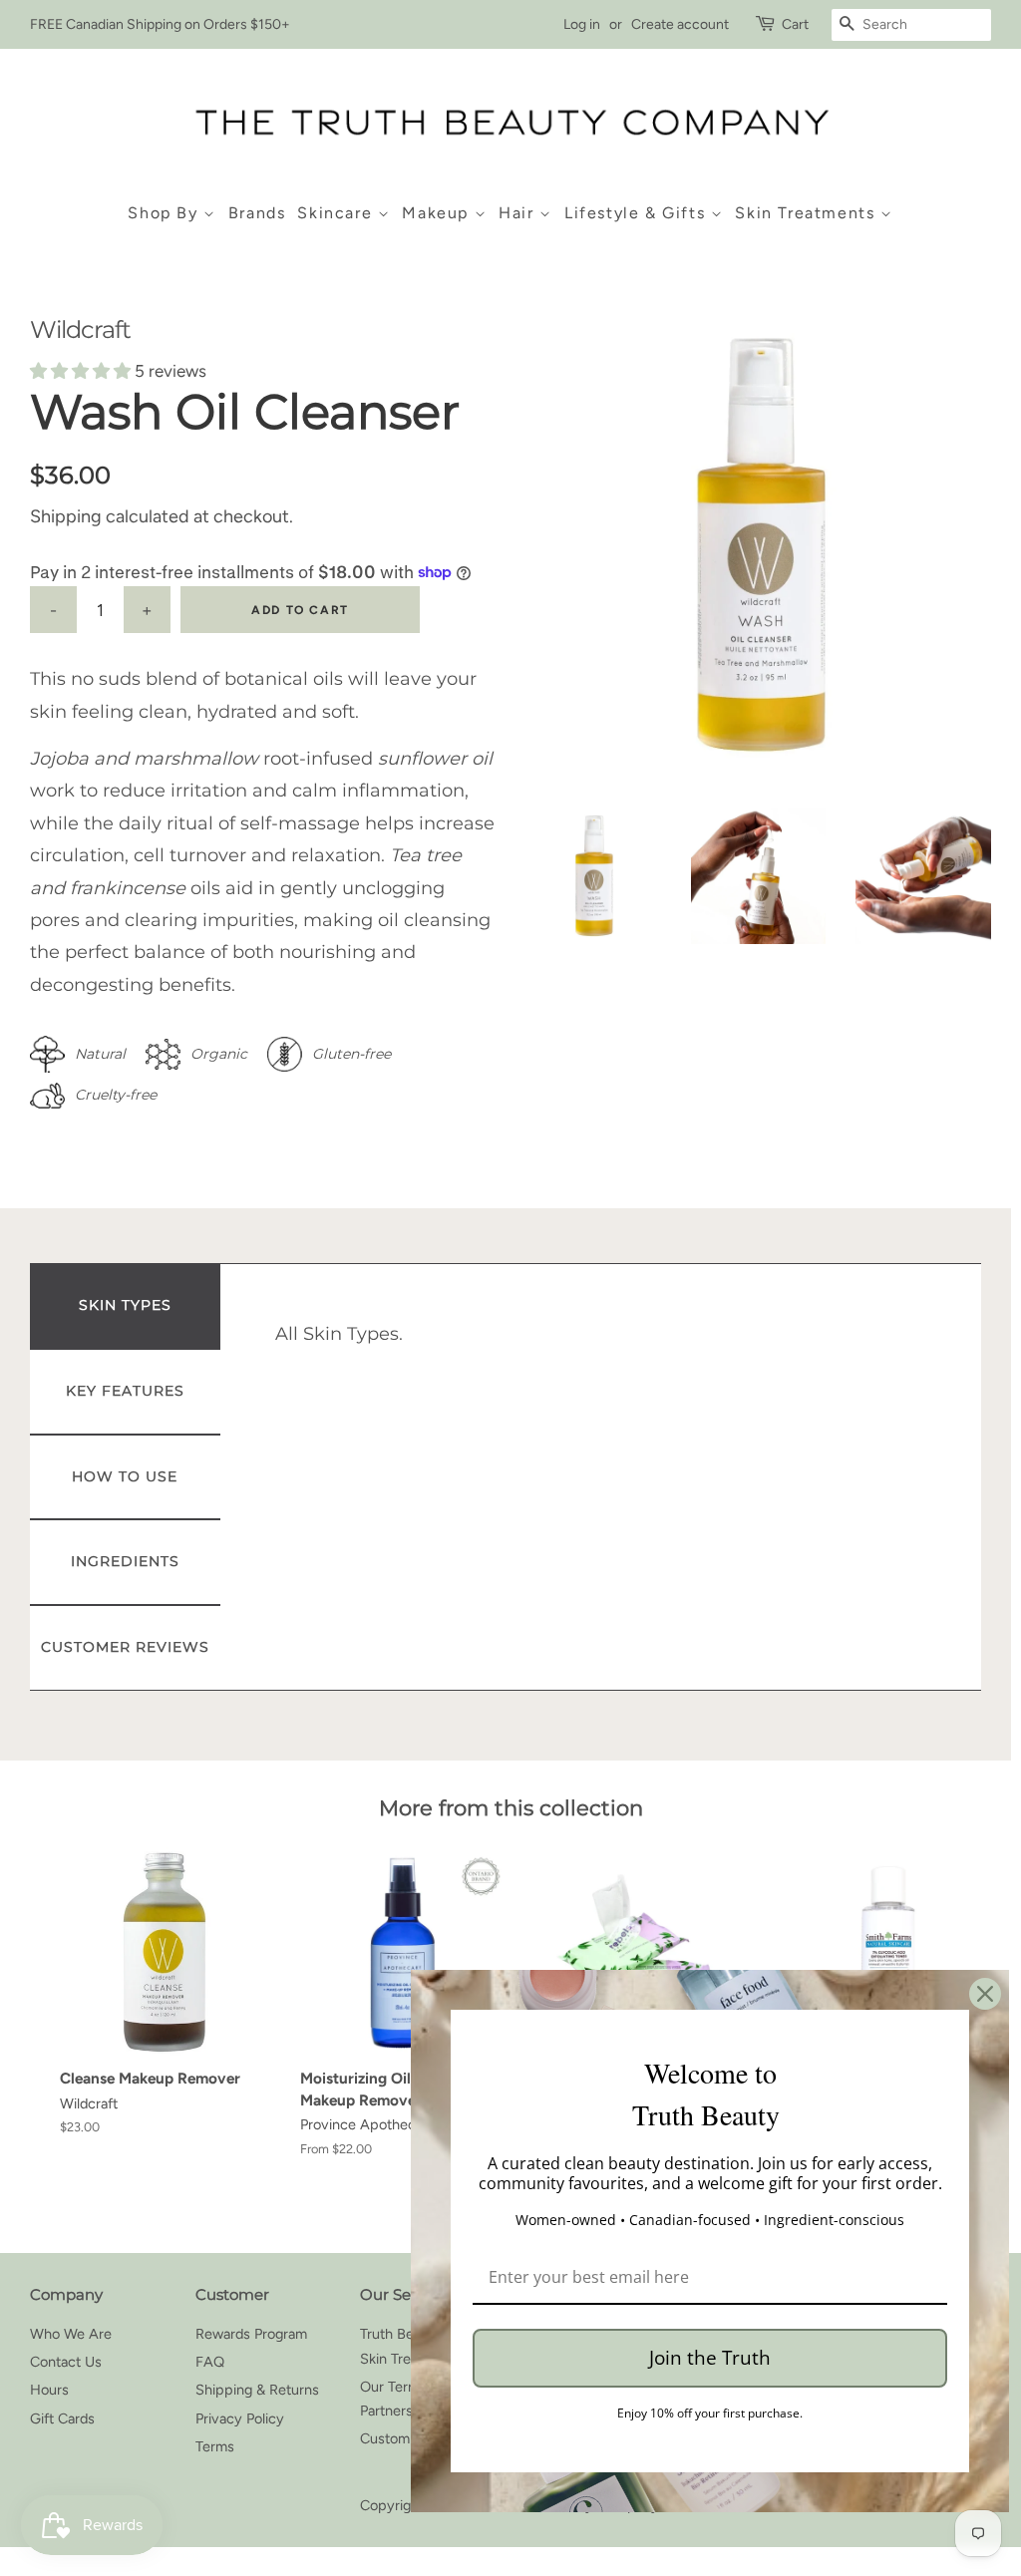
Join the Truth (710, 2358)
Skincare (337, 213)
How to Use (125, 1476)
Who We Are (71, 2334)
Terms (215, 2446)
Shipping (66, 516)
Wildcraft (80, 329)
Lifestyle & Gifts (638, 213)
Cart (795, 24)
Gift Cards (62, 2418)
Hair (519, 213)
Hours (49, 2390)
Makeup (438, 213)
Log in (582, 24)
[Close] (985, 1994)
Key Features (125, 1391)
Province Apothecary (368, 2124)
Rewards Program (251, 2334)
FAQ (210, 2362)
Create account (680, 24)
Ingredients (125, 1561)
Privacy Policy (240, 2418)
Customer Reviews (125, 1647)
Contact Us (66, 2362)
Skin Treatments (808, 213)
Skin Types (125, 1305)
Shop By (166, 213)
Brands (257, 213)
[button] (82, 371)
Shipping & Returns (257, 2390)
